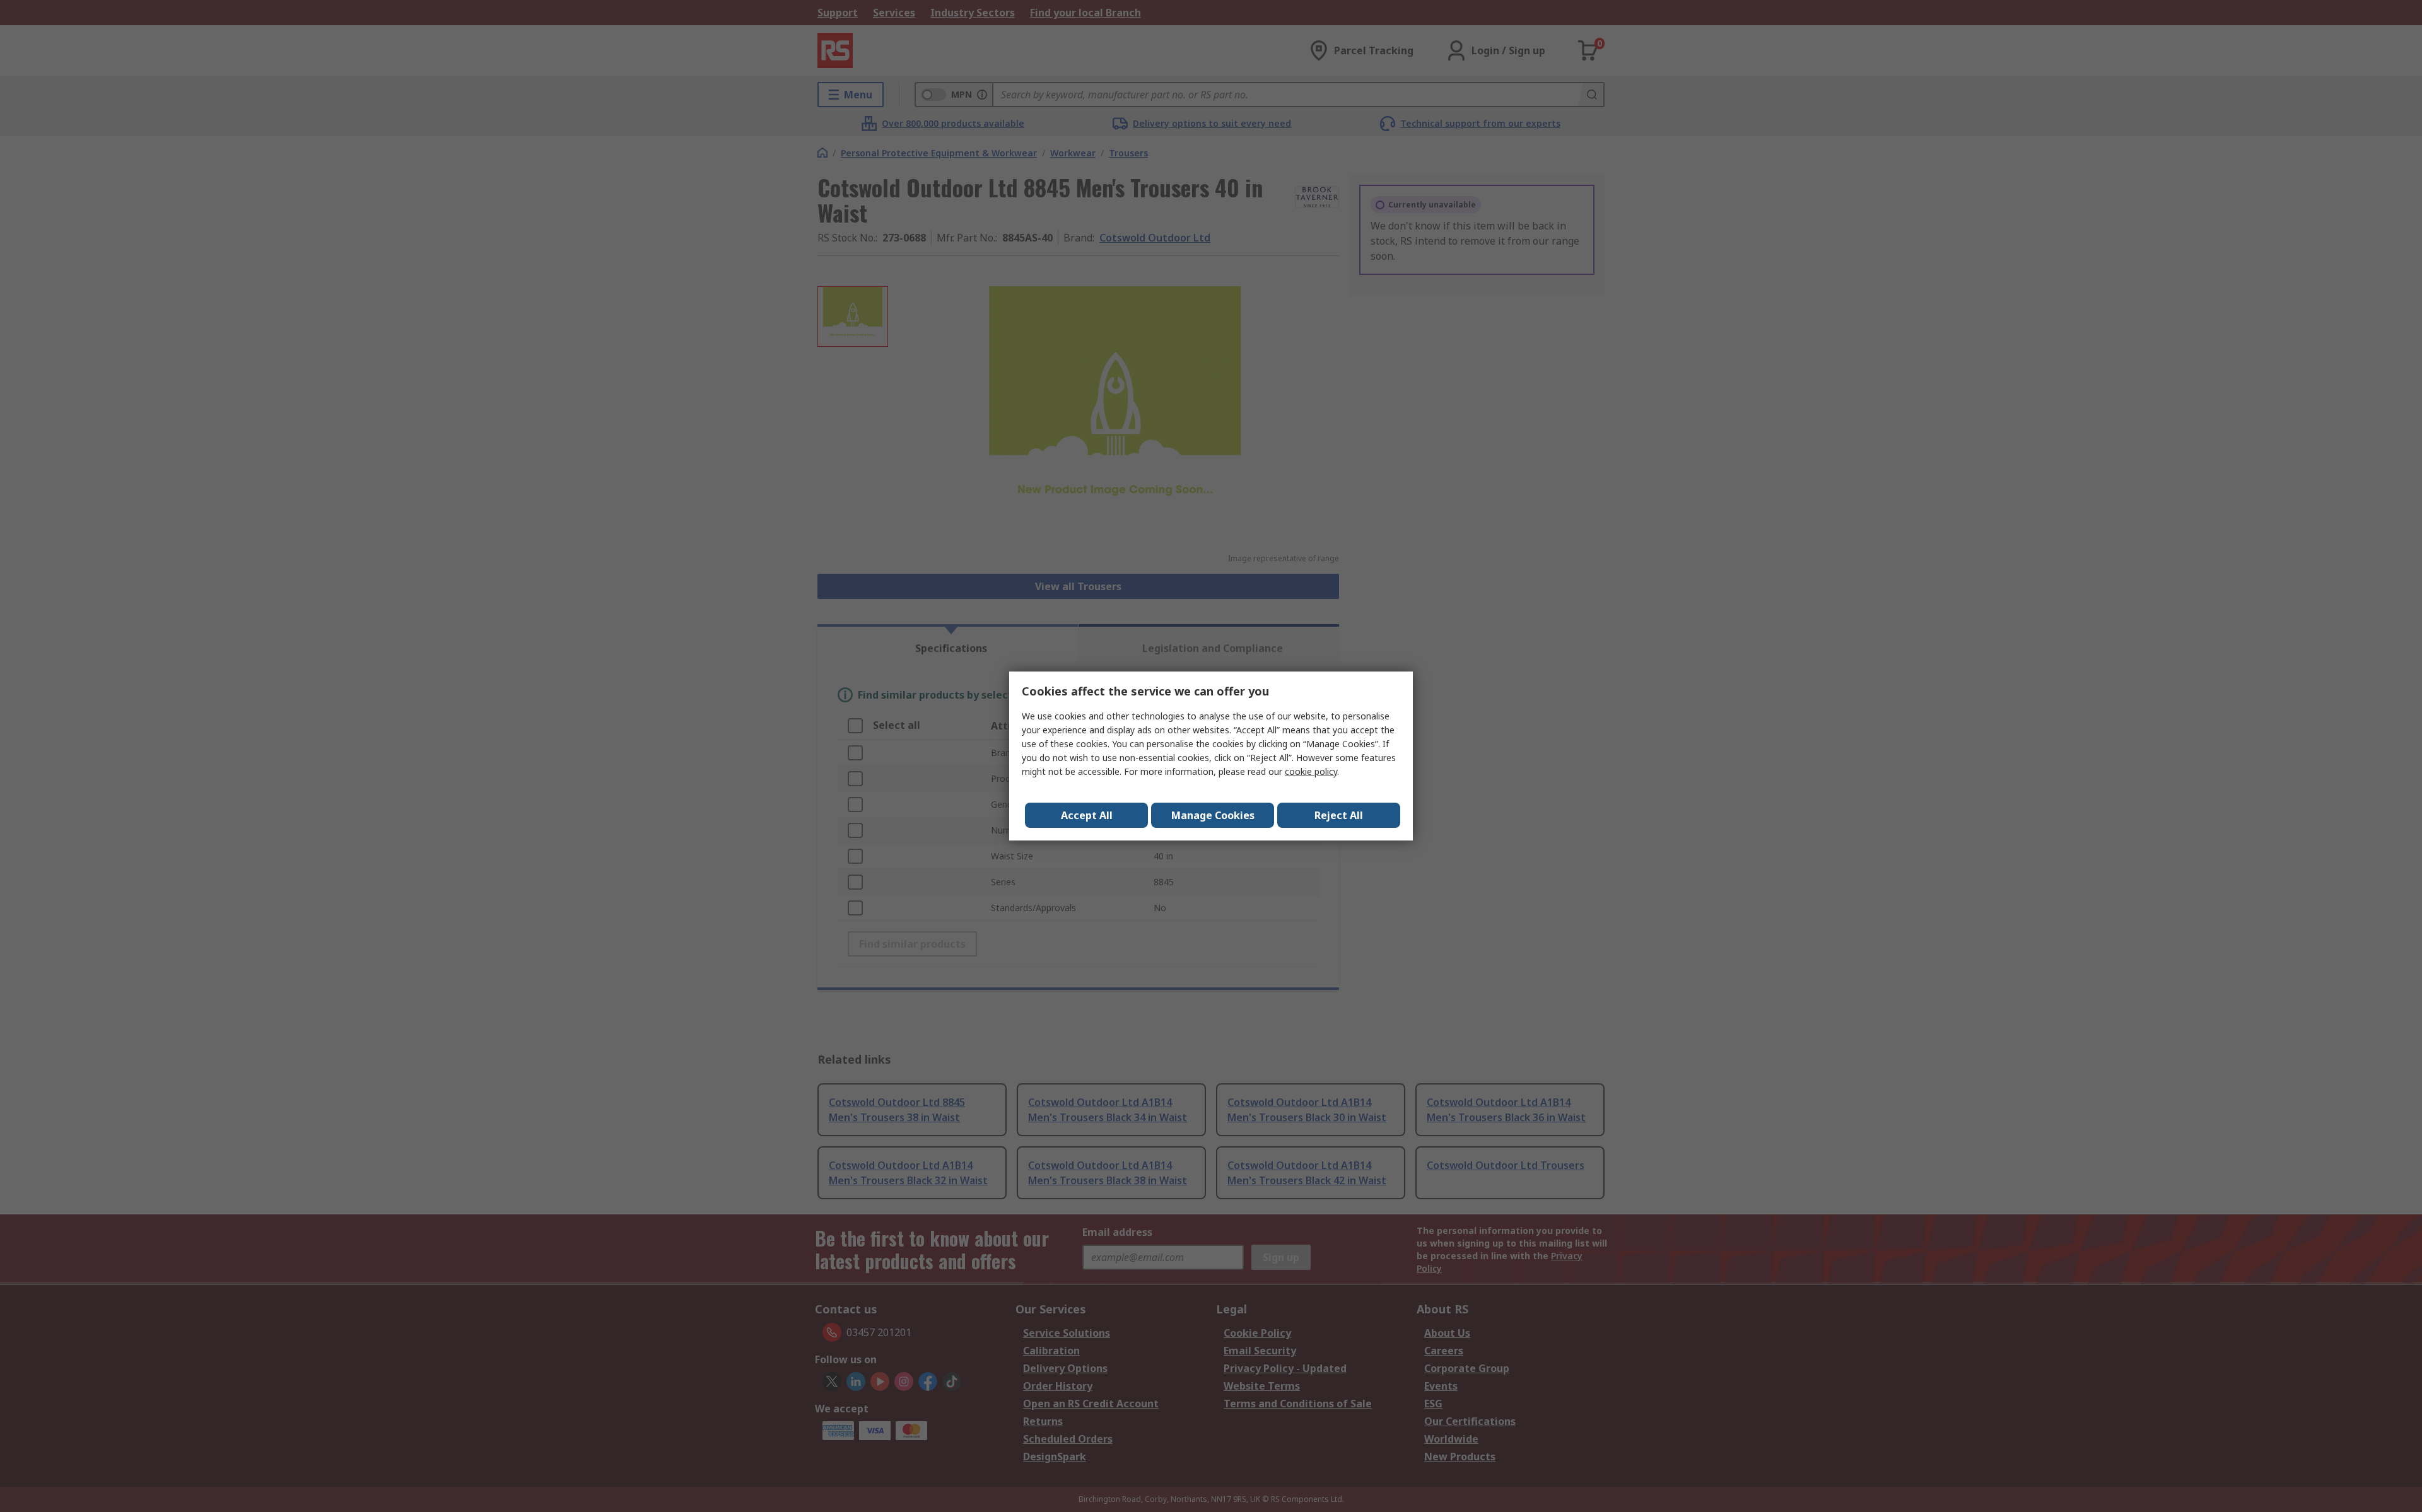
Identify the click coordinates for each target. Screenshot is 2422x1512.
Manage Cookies (1213, 815)
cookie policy (1311, 771)
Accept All (1087, 815)
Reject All (1339, 815)
